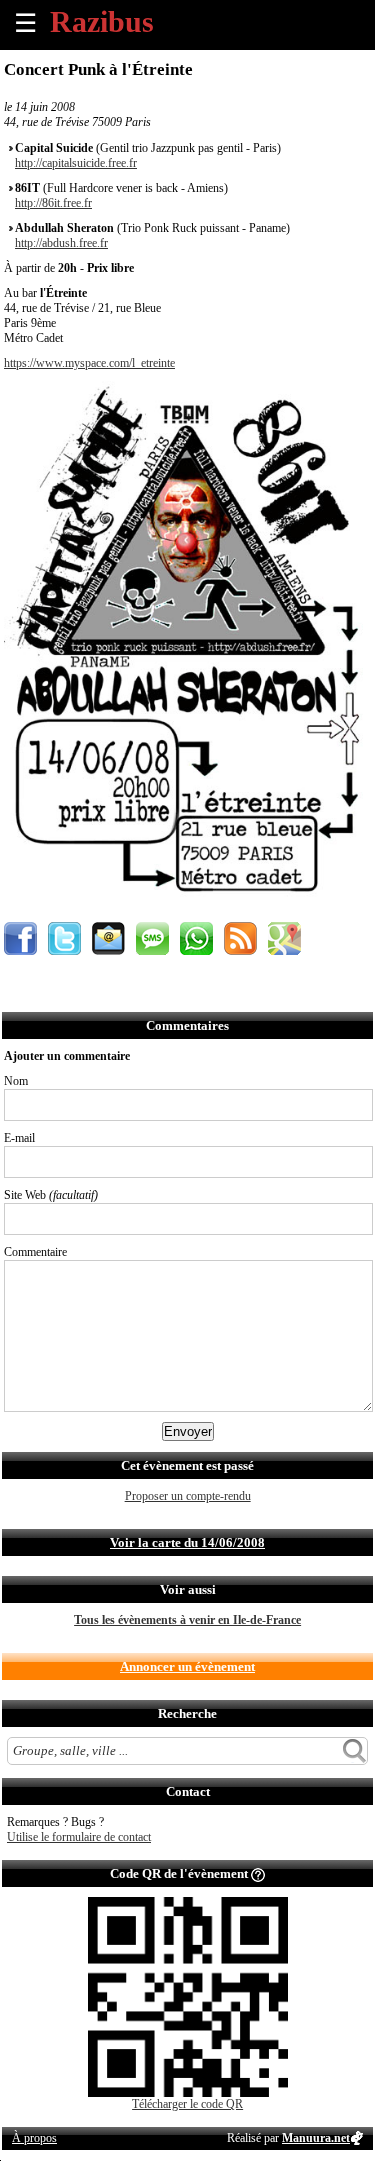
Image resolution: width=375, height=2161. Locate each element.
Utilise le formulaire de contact (79, 1837)
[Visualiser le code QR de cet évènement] (188, 2093)
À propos (34, 2138)
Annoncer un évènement (187, 1666)
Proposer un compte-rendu (188, 1496)
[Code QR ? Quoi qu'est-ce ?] (258, 1873)
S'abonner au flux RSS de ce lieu (240, 938)
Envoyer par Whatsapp (196, 938)
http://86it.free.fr (53, 203)
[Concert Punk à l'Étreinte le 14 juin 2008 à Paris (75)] (187, 908)
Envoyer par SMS (152, 938)
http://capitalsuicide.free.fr (76, 163)
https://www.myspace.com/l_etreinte (89, 363)
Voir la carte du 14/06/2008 (187, 1542)
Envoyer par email (108, 938)
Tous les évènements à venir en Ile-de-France (187, 1620)
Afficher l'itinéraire (284, 938)
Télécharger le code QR (187, 2104)
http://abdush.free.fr (61, 243)
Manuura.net (316, 2138)
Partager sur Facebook (20, 938)
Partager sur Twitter (64, 938)
